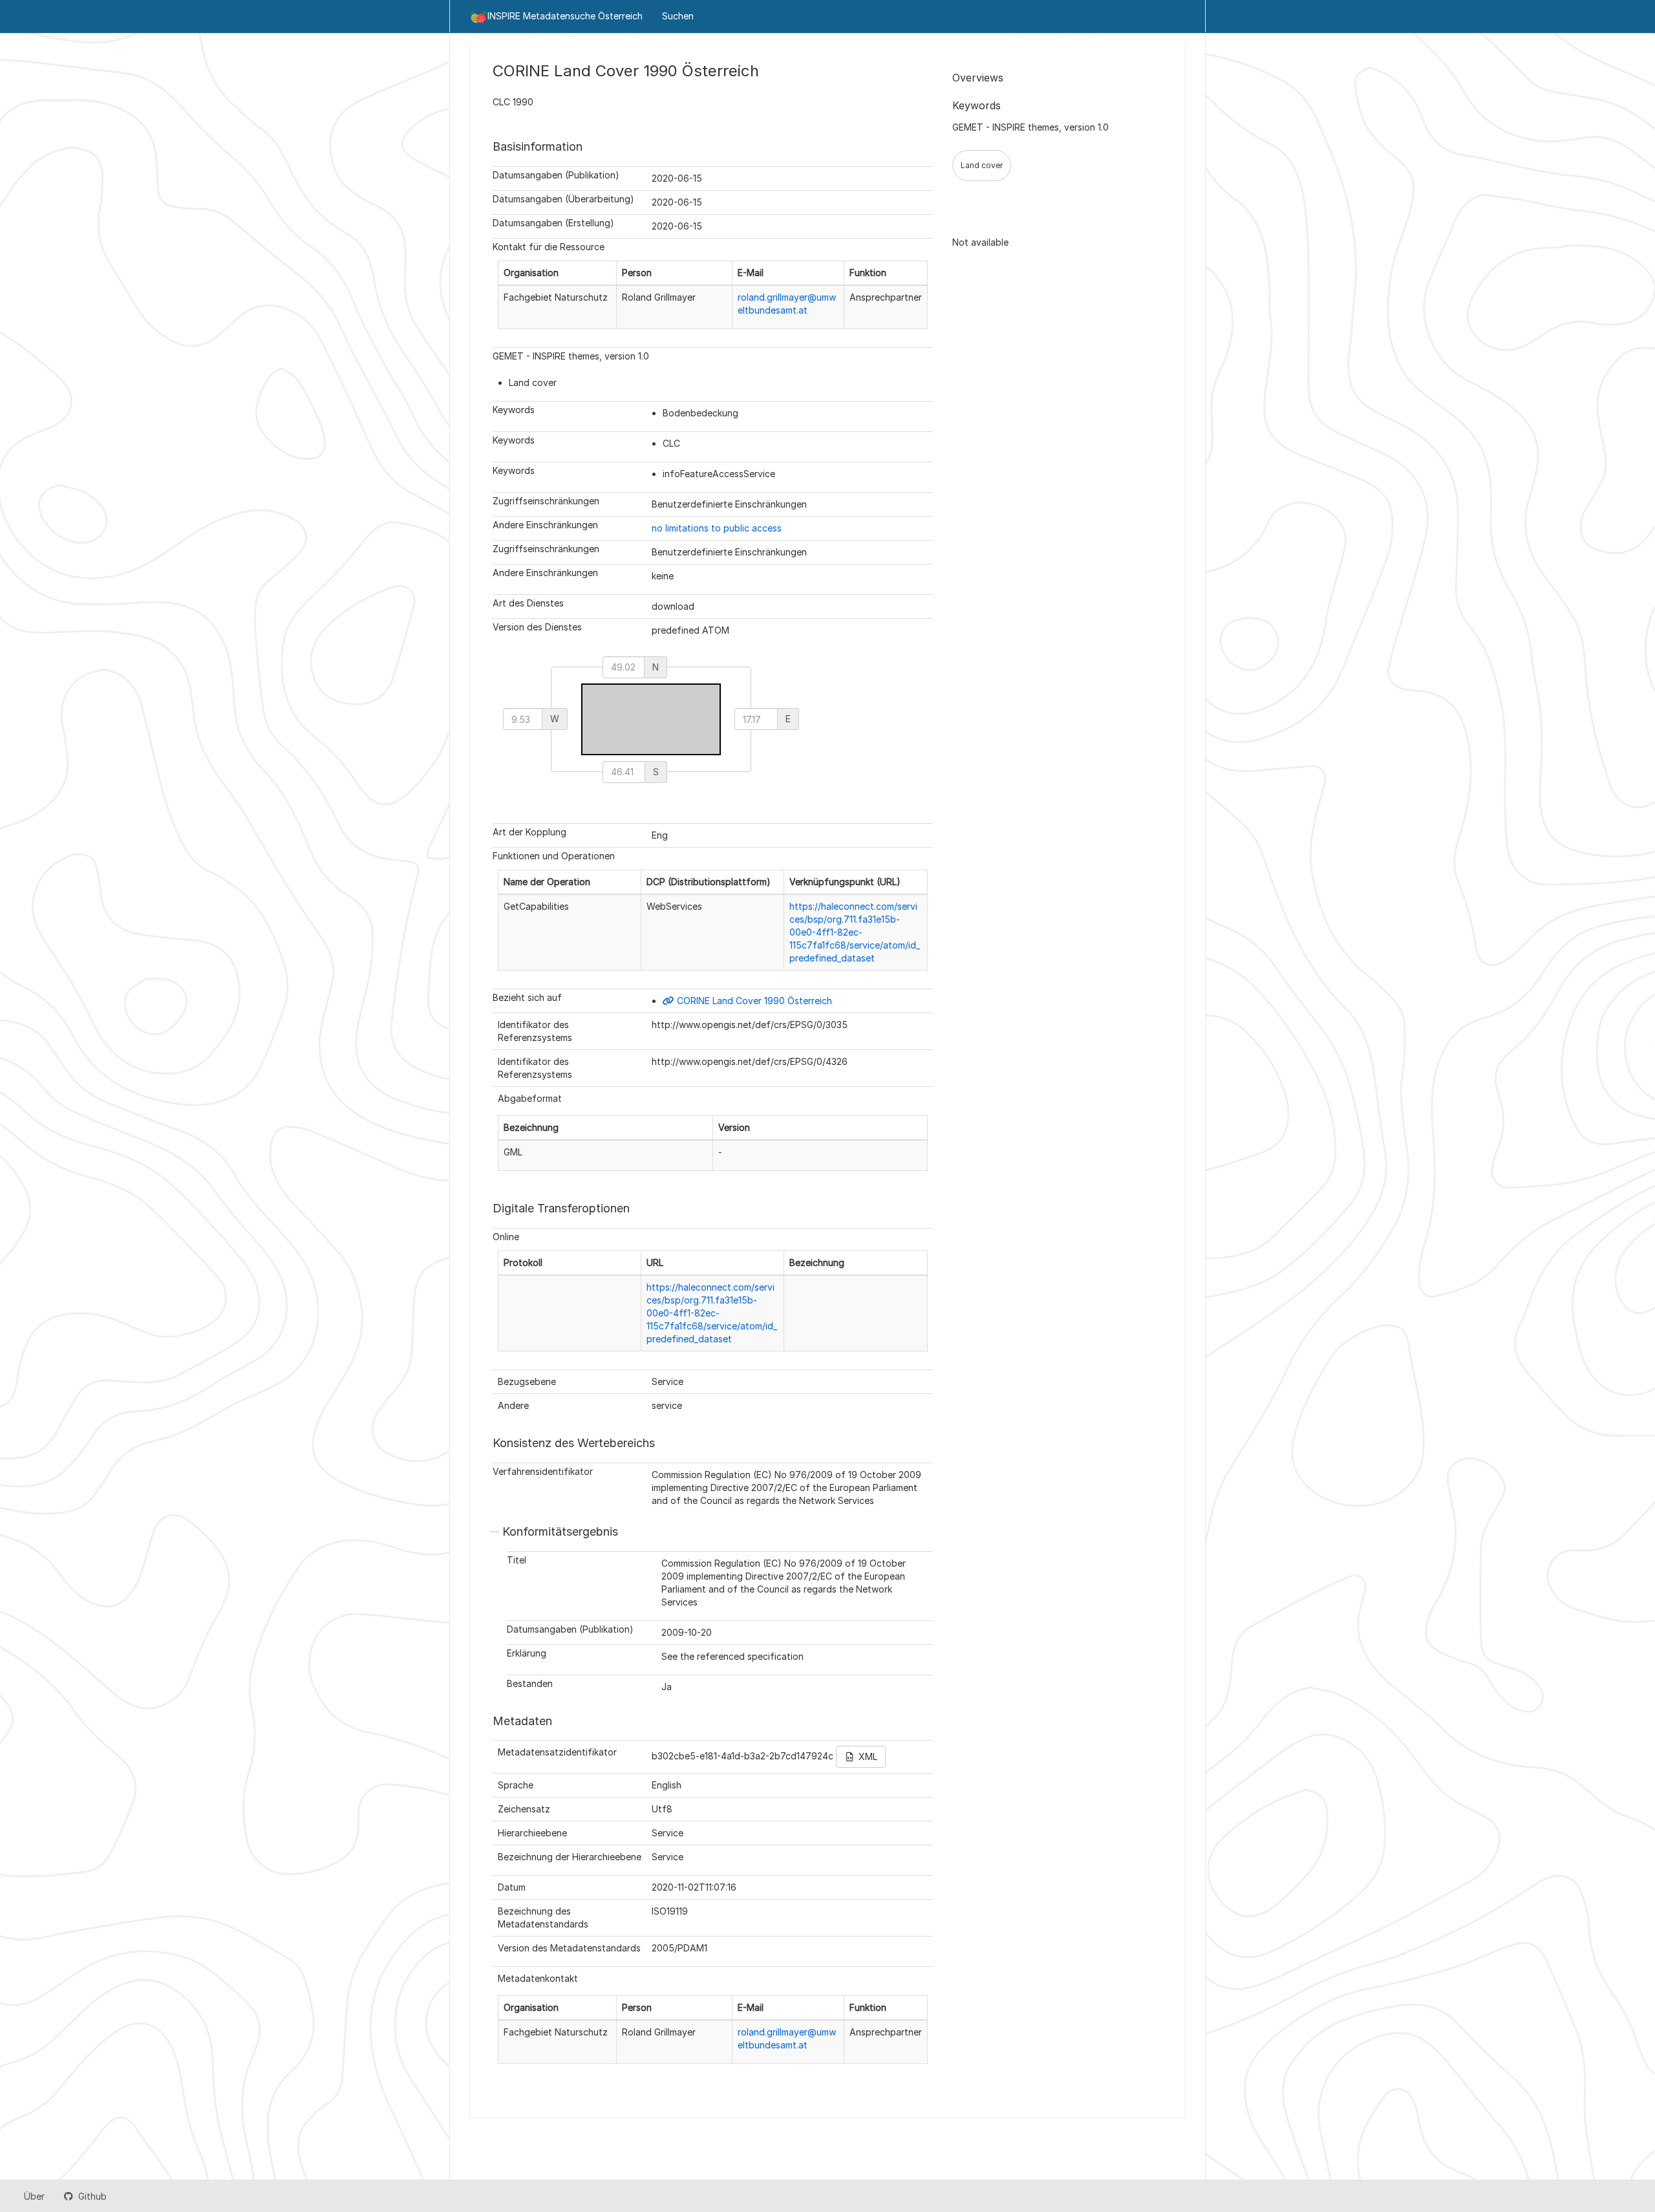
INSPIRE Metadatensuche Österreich (565, 16)
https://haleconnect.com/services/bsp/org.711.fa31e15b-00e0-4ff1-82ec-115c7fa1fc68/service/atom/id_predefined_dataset (855, 932)
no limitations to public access (717, 528)
